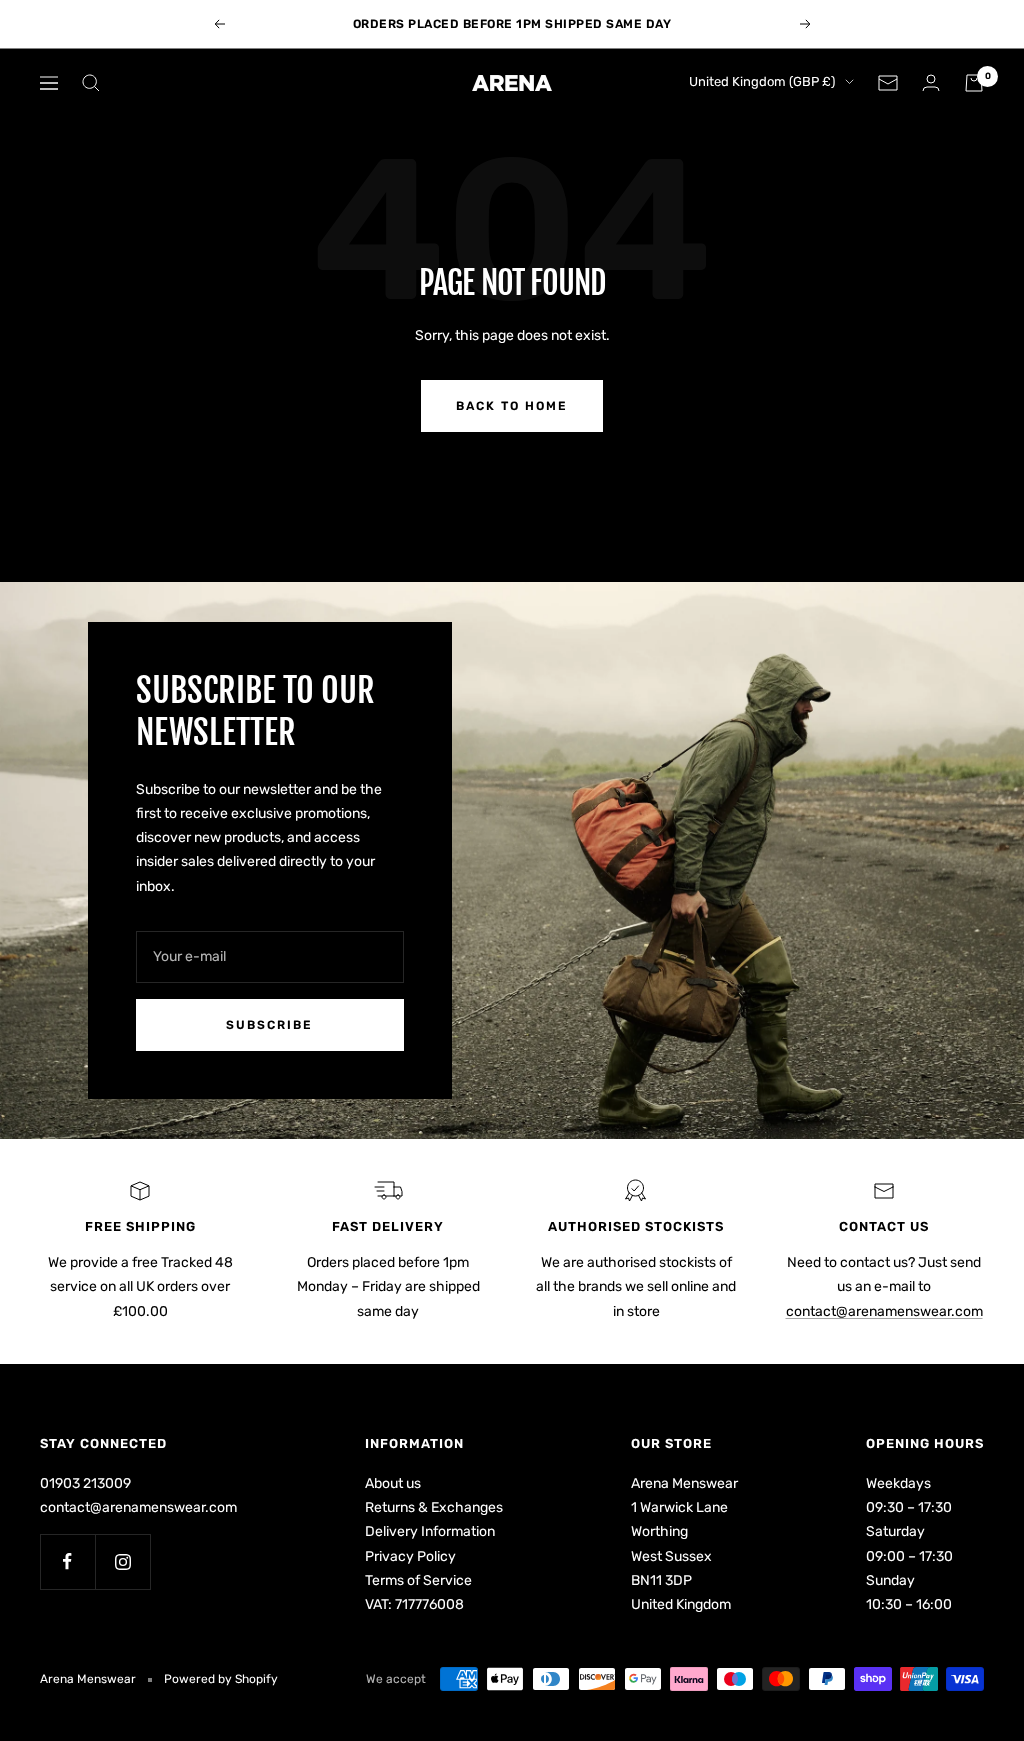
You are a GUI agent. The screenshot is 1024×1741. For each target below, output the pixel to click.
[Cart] (974, 83)
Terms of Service (418, 1580)
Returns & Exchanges (434, 1507)
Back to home (512, 406)
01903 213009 (85, 1483)
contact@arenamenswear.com (884, 1311)
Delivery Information (430, 1531)
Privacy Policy (410, 1556)
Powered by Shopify (221, 1679)
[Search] (91, 83)
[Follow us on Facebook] (67, 1561)
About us (393, 1483)
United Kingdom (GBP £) (762, 81)
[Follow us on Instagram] (122, 1561)
